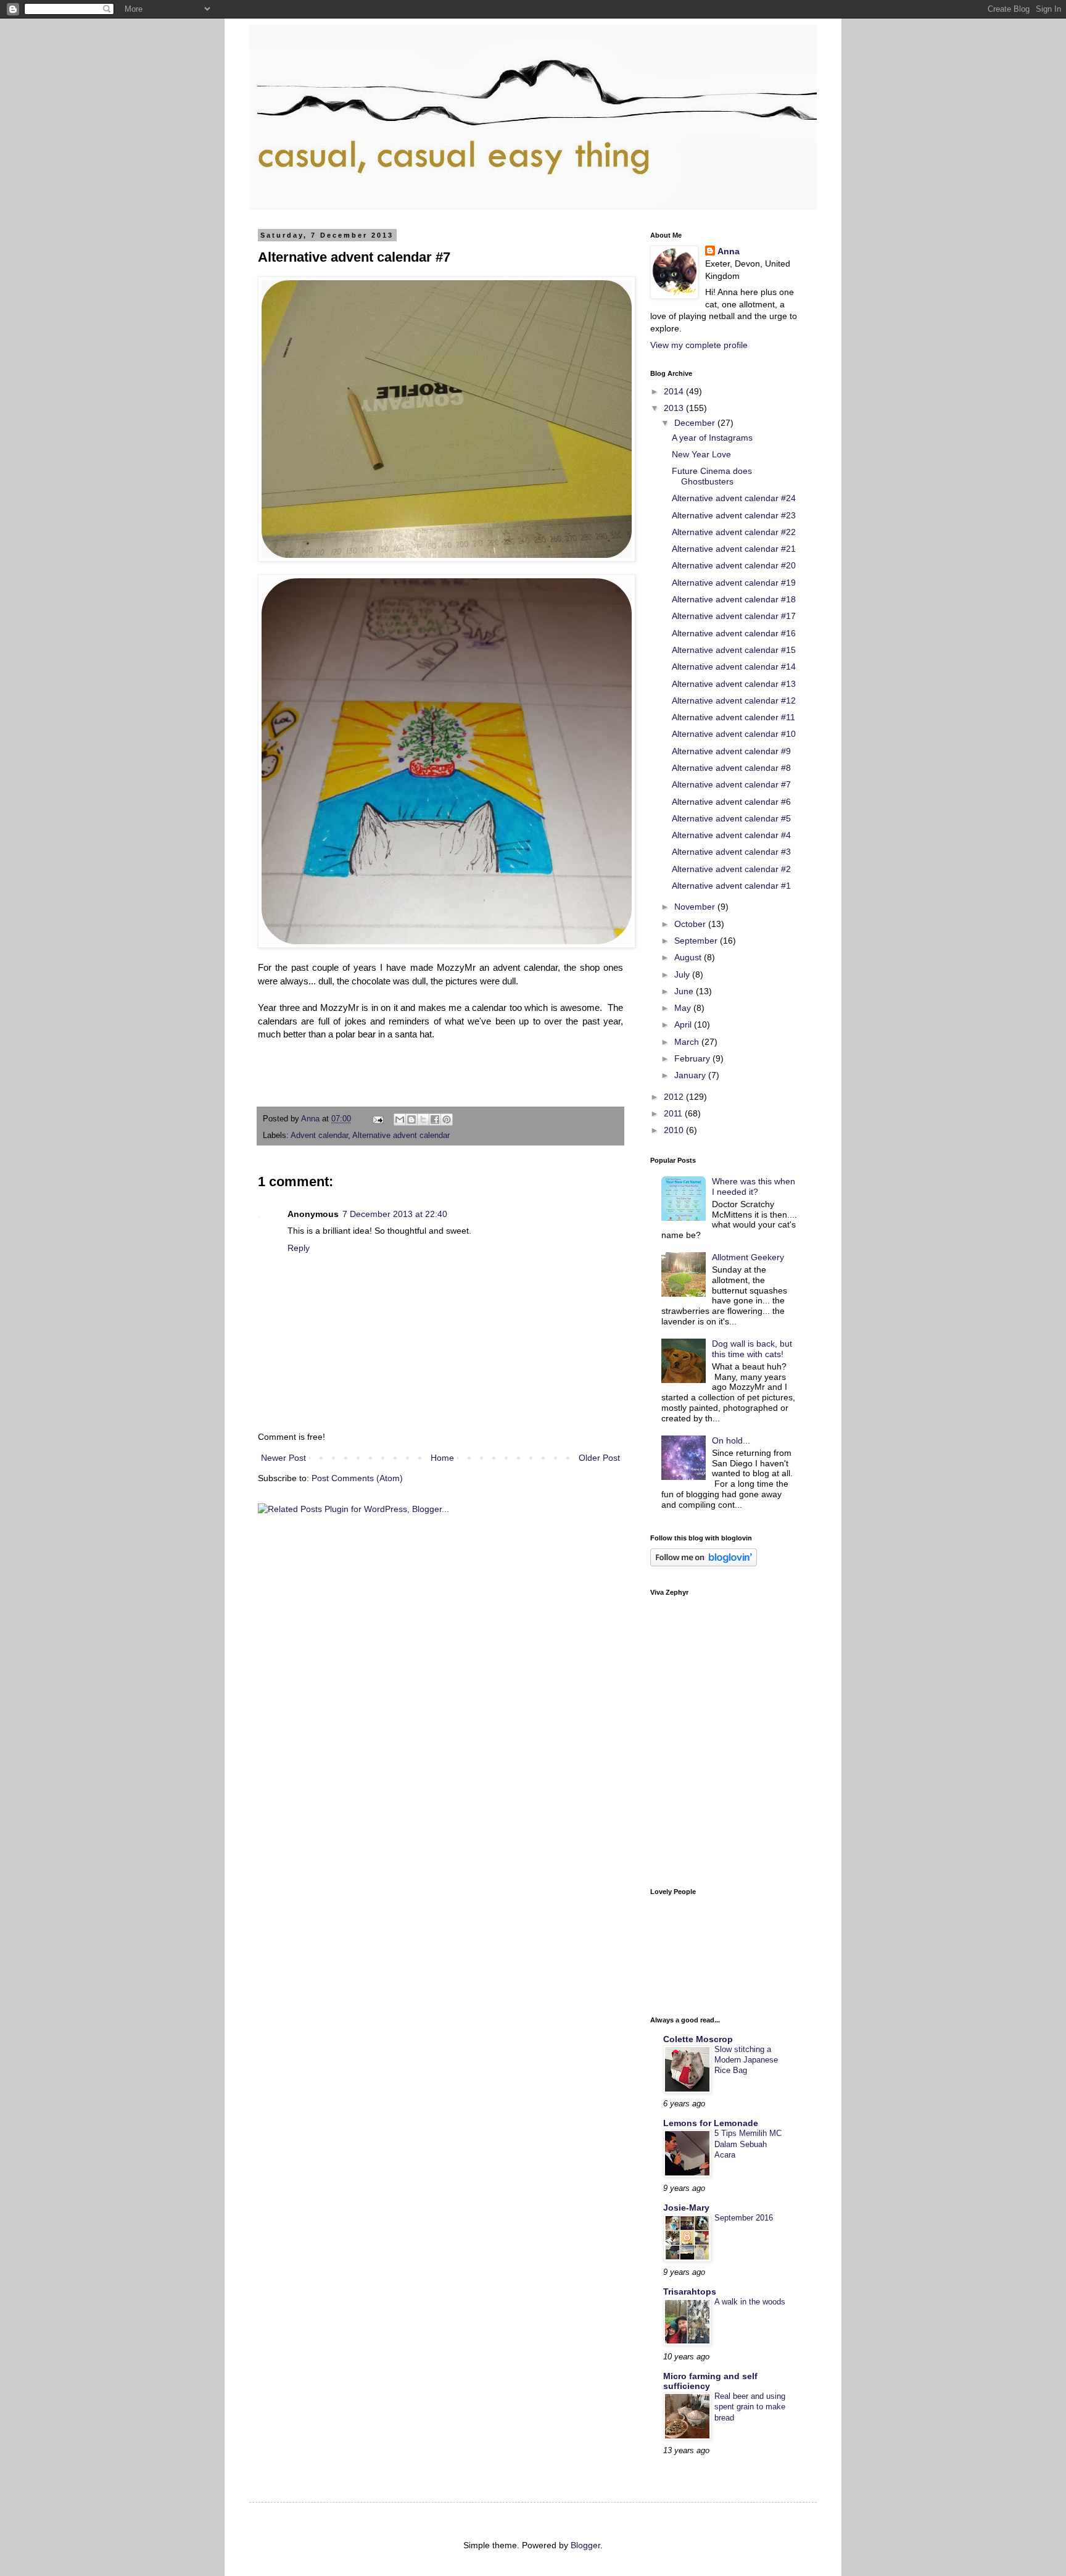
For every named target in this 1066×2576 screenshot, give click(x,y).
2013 (675, 408)
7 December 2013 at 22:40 (395, 1214)
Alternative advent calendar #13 (734, 684)
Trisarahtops (690, 2291)
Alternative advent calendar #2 (731, 869)
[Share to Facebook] (435, 1120)
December (696, 423)
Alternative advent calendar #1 (731, 886)
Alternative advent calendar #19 (734, 583)
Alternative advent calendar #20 (734, 565)
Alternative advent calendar (401, 1136)
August (689, 957)
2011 (674, 1113)
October (691, 924)
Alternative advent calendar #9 (731, 751)
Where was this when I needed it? (754, 1186)
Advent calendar (319, 1136)
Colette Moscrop (698, 2039)
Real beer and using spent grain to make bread (750, 2407)
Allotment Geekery (748, 1257)
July (683, 974)
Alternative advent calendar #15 (734, 650)
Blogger (585, 2545)
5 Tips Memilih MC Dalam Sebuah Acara (748, 2144)
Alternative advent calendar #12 (734, 700)
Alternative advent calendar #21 (734, 549)
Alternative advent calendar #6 (731, 802)
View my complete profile (699, 345)
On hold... (731, 1440)
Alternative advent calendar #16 (734, 633)
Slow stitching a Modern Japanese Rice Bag (746, 2060)
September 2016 (744, 2218)
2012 (675, 1097)
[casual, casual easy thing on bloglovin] (704, 1563)
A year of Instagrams (712, 438)
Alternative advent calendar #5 (731, 818)
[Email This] (400, 1120)
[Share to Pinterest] (447, 1120)
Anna (729, 251)
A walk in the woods (750, 2302)
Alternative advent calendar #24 (734, 498)
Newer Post (283, 1458)
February (693, 1058)
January (691, 1075)
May (684, 1008)
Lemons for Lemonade (711, 2123)
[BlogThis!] (411, 1120)
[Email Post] (378, 1119)
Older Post (599, 1458)
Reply (299, 1248)
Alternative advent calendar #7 (731, 784)
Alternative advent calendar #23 (734, 515)
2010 (675, 1130)
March (688, 1042)
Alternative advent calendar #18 (734, 599)
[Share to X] (423, 1120)
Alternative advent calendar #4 (731, 835)
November (696, 907)
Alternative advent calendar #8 (731, 768)
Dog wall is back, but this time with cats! (752, 1349)
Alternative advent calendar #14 (734, 667)
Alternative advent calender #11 (733, 717)
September (697, 941)
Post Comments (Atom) (357, 1478)
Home (442, 1458)
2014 (675, 391)
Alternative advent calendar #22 (734, 532)
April (684, 1024)
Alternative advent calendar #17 (734, 616)
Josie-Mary (686, 2208)
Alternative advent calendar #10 (734, 734)
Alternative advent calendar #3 (731, 852)
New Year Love (701, 454)
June (685, 991)
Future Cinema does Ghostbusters (712, 476)
